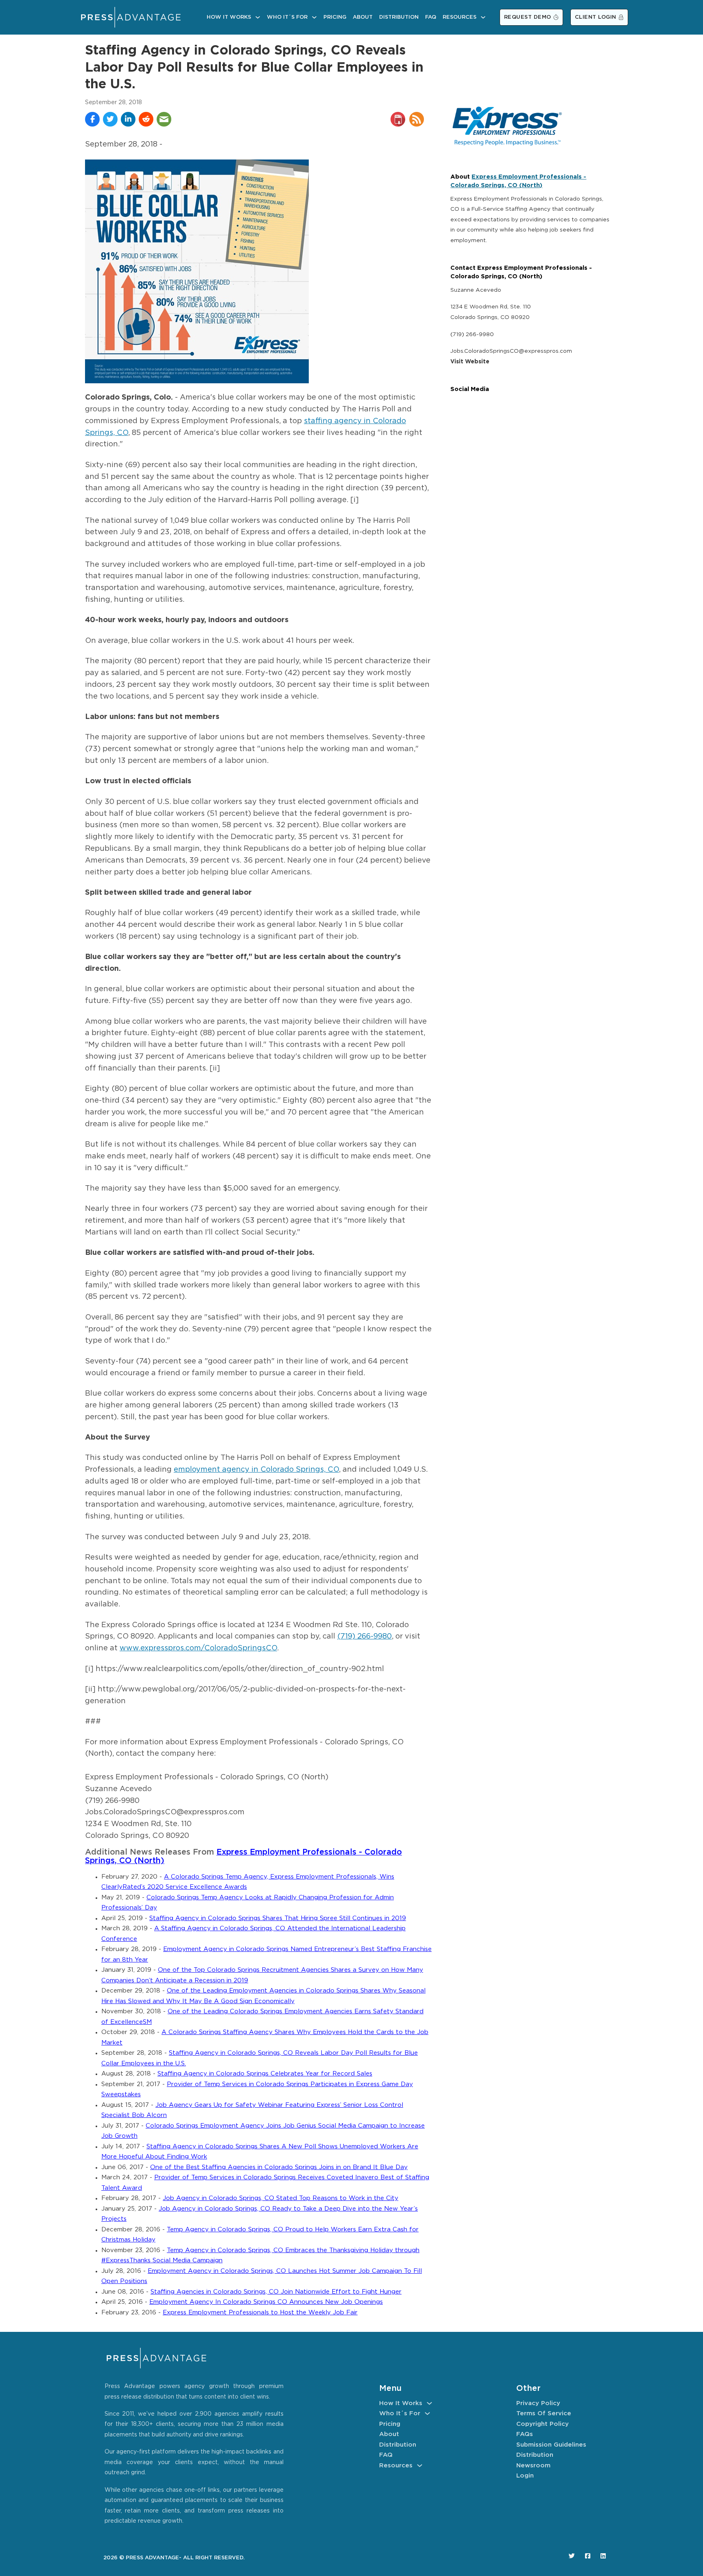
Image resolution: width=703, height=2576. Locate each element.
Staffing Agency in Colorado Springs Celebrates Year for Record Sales (265, 2074)
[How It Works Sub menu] (258, 17)
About (363, 17)
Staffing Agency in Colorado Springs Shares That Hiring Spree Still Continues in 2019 (278, 1918)
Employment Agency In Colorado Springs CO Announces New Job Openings (266, 2302)
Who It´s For (287, 17)
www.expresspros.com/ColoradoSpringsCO (198, 1648)
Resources (460, 17)
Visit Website (470, 362)
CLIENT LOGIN (596, 17)
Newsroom (533, 2466)
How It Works (229, 17)
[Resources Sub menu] (483, 17)
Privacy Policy (538, 2403)
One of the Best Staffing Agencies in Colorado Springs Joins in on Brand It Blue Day (279, 2167)
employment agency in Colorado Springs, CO (256, 1470)
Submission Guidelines (551, 2445)
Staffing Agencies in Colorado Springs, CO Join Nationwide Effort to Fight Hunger (276, 2292)
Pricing (335, 17)
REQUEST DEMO (528, 17)
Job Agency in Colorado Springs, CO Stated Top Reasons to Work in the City (281, 2198)
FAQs (525, 2434)
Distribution (399, 17)
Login (525, 2476)
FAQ (431, 17)
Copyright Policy (543, 2424)
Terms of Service (544, 2413)
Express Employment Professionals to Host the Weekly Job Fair (260, 2313)
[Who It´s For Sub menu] (314, 17)
